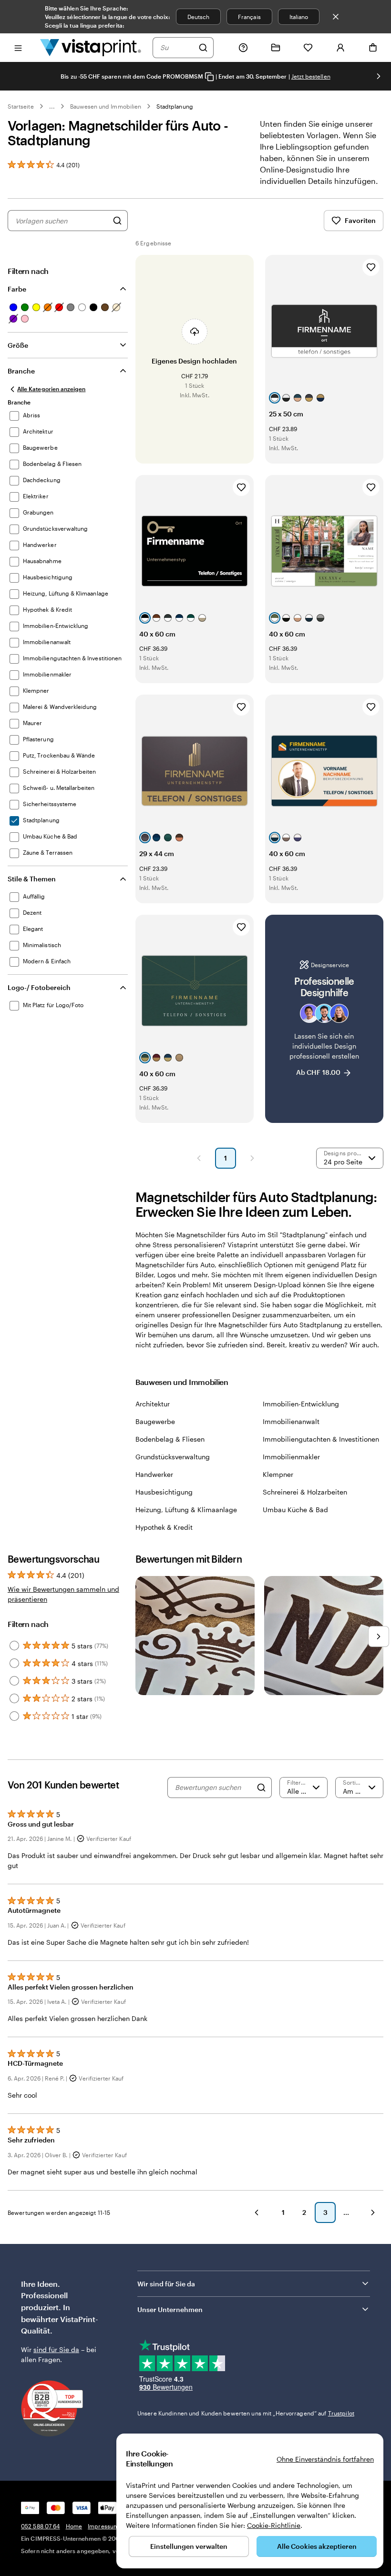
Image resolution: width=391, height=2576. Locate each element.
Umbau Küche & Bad (295, 1510)
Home (74, 2526)
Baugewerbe (155, 1421)
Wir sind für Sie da (166, 2284)
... (52, 106)
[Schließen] (336, 17)
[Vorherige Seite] (199, 1158)
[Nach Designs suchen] (117, 221)
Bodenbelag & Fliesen (170, 1439)
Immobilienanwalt (291, 1421)
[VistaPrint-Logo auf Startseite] (91, 47)
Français (249, 17)
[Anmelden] (340, 48)
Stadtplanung (175, 106)
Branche (21, 371)
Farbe (17, 289)
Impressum (103, 2526)
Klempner (278, 1474)
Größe (18, 345)
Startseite (21, 106)
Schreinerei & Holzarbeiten (305, 1492)
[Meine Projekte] (276, 48)
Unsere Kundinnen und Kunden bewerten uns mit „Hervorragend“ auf (246, 2413)
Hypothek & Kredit (164, 1527)
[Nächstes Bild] (379, 76)
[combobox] (177, 48)
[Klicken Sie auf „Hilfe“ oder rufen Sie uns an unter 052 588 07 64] (243, 48)
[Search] (261, 1788)
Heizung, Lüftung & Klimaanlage (186, 1510)
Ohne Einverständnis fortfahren (325, 2459)
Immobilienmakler (291, 1457)
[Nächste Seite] (252, 1158)
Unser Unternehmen (170, 2309)
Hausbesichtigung (164, 1492)
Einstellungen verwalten (189, 2546)
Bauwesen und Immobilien (106, 106)
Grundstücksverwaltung (173, 1457)
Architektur (153, 1404)
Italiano (299, 17)
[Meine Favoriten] (308, 48)
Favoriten (360, 220)
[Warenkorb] (373, 48)
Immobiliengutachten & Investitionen (321, 1439)
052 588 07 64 (41, 2526)
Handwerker (154, 1474)
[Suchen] (203, 48)
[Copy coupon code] (209, 77)
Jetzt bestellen (311, 76)
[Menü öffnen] (18, 47)
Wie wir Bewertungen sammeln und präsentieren (63, 1594)
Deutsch (198, 17)
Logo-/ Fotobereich (39, 987)
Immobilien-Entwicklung (301, 1404)
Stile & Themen (32, 879)
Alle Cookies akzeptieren (317, 2546)
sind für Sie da (56, 2349)
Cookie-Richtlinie (274, 2525)
